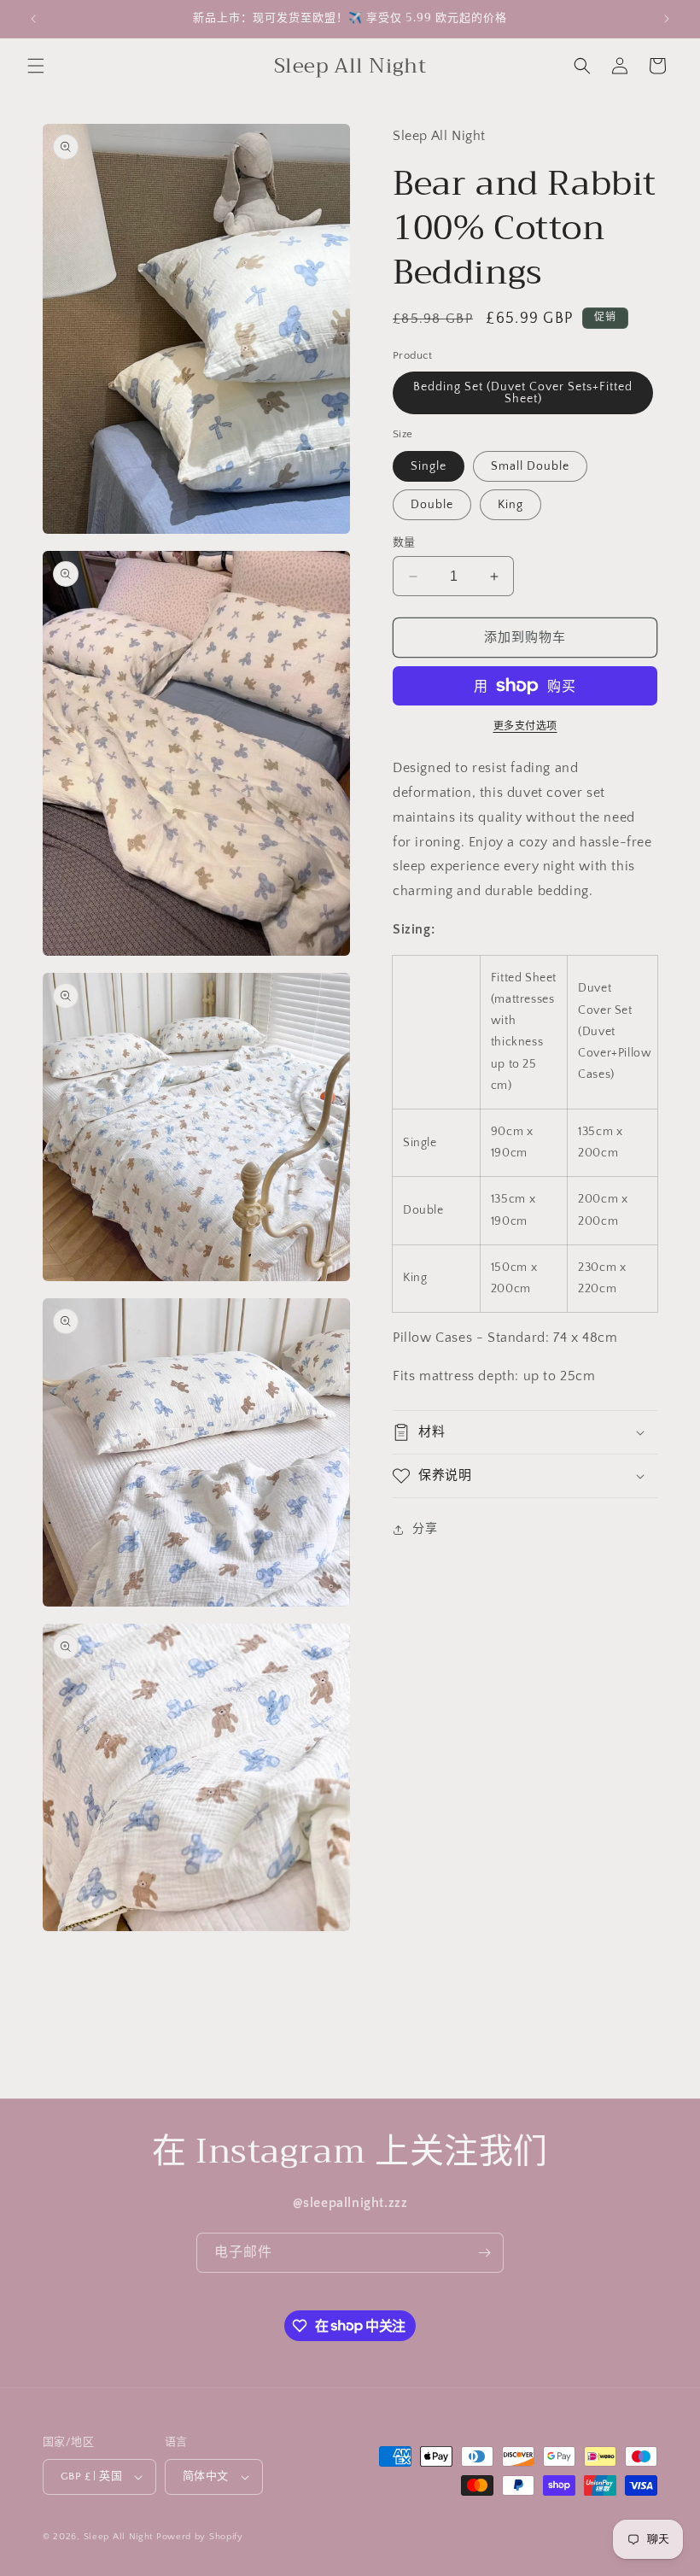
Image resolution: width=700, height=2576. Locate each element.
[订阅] (484, 2253)
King (510, 505)
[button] (36, 66)
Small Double (530, 466)
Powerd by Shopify (200, 2537)
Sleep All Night (119, 2537)
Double (432, 505)
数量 (404, 542)
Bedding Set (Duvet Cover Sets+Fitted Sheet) (523, 393)
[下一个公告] (667, 19)
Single (429, 466)
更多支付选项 (525, 726)
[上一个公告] (33, 19)
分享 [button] (425, 1529)
